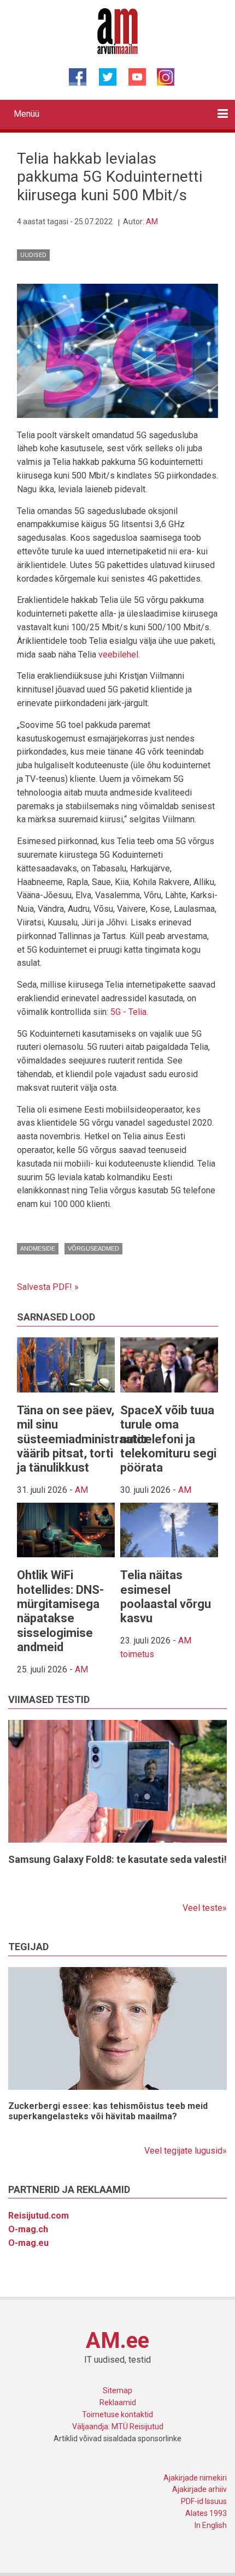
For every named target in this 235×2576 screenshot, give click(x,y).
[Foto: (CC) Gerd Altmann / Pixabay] (117, 350)
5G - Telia (128, 1012)
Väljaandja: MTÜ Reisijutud (118, 2426)
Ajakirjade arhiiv (199, 2489)
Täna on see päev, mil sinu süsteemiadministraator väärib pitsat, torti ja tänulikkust (83, 1439)
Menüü (27, 114)
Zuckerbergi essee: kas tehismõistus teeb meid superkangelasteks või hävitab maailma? (108, 2111)
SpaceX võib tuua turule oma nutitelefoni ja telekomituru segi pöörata (168, 1439)
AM (152, 222)
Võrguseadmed (93, 1248)
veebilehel (118, 655)
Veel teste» (205, 1908)
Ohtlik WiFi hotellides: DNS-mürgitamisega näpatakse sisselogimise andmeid (60, 1611)
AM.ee (117, 2341)
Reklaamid (118, 2402)
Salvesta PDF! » (48, 1287)
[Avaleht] (118, 31)
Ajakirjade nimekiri (195, 2478)
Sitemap (117, 2390)
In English (211, 2525)
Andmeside (38, 1248)
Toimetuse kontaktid (117, 2414)
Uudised (33, 255)
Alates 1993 (206, 2513)
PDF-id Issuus (204, 2501)
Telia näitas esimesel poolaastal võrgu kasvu (166, 1597)
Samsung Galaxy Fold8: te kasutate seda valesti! (117, 1859)
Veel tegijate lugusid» (186, 2151)
